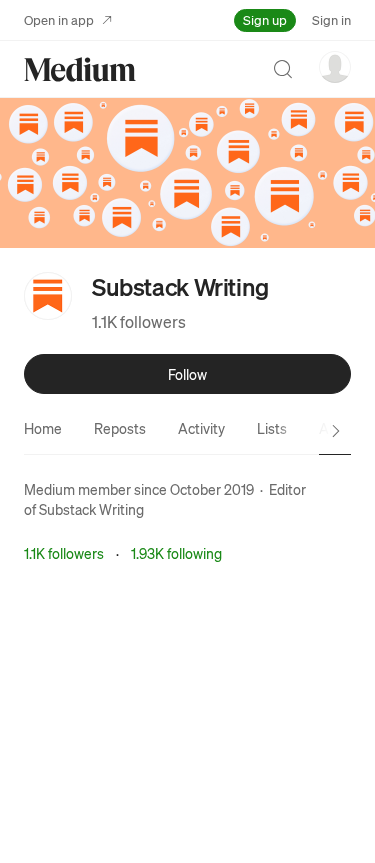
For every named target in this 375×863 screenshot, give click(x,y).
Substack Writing (91, 509)
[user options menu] (335, 67)
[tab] (43, 428)
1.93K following (176, 553)
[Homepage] (80, 69)
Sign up (265, 19)
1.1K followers (139, 321)
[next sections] (336, 431)
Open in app (59, 19)
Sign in (331, 19)
